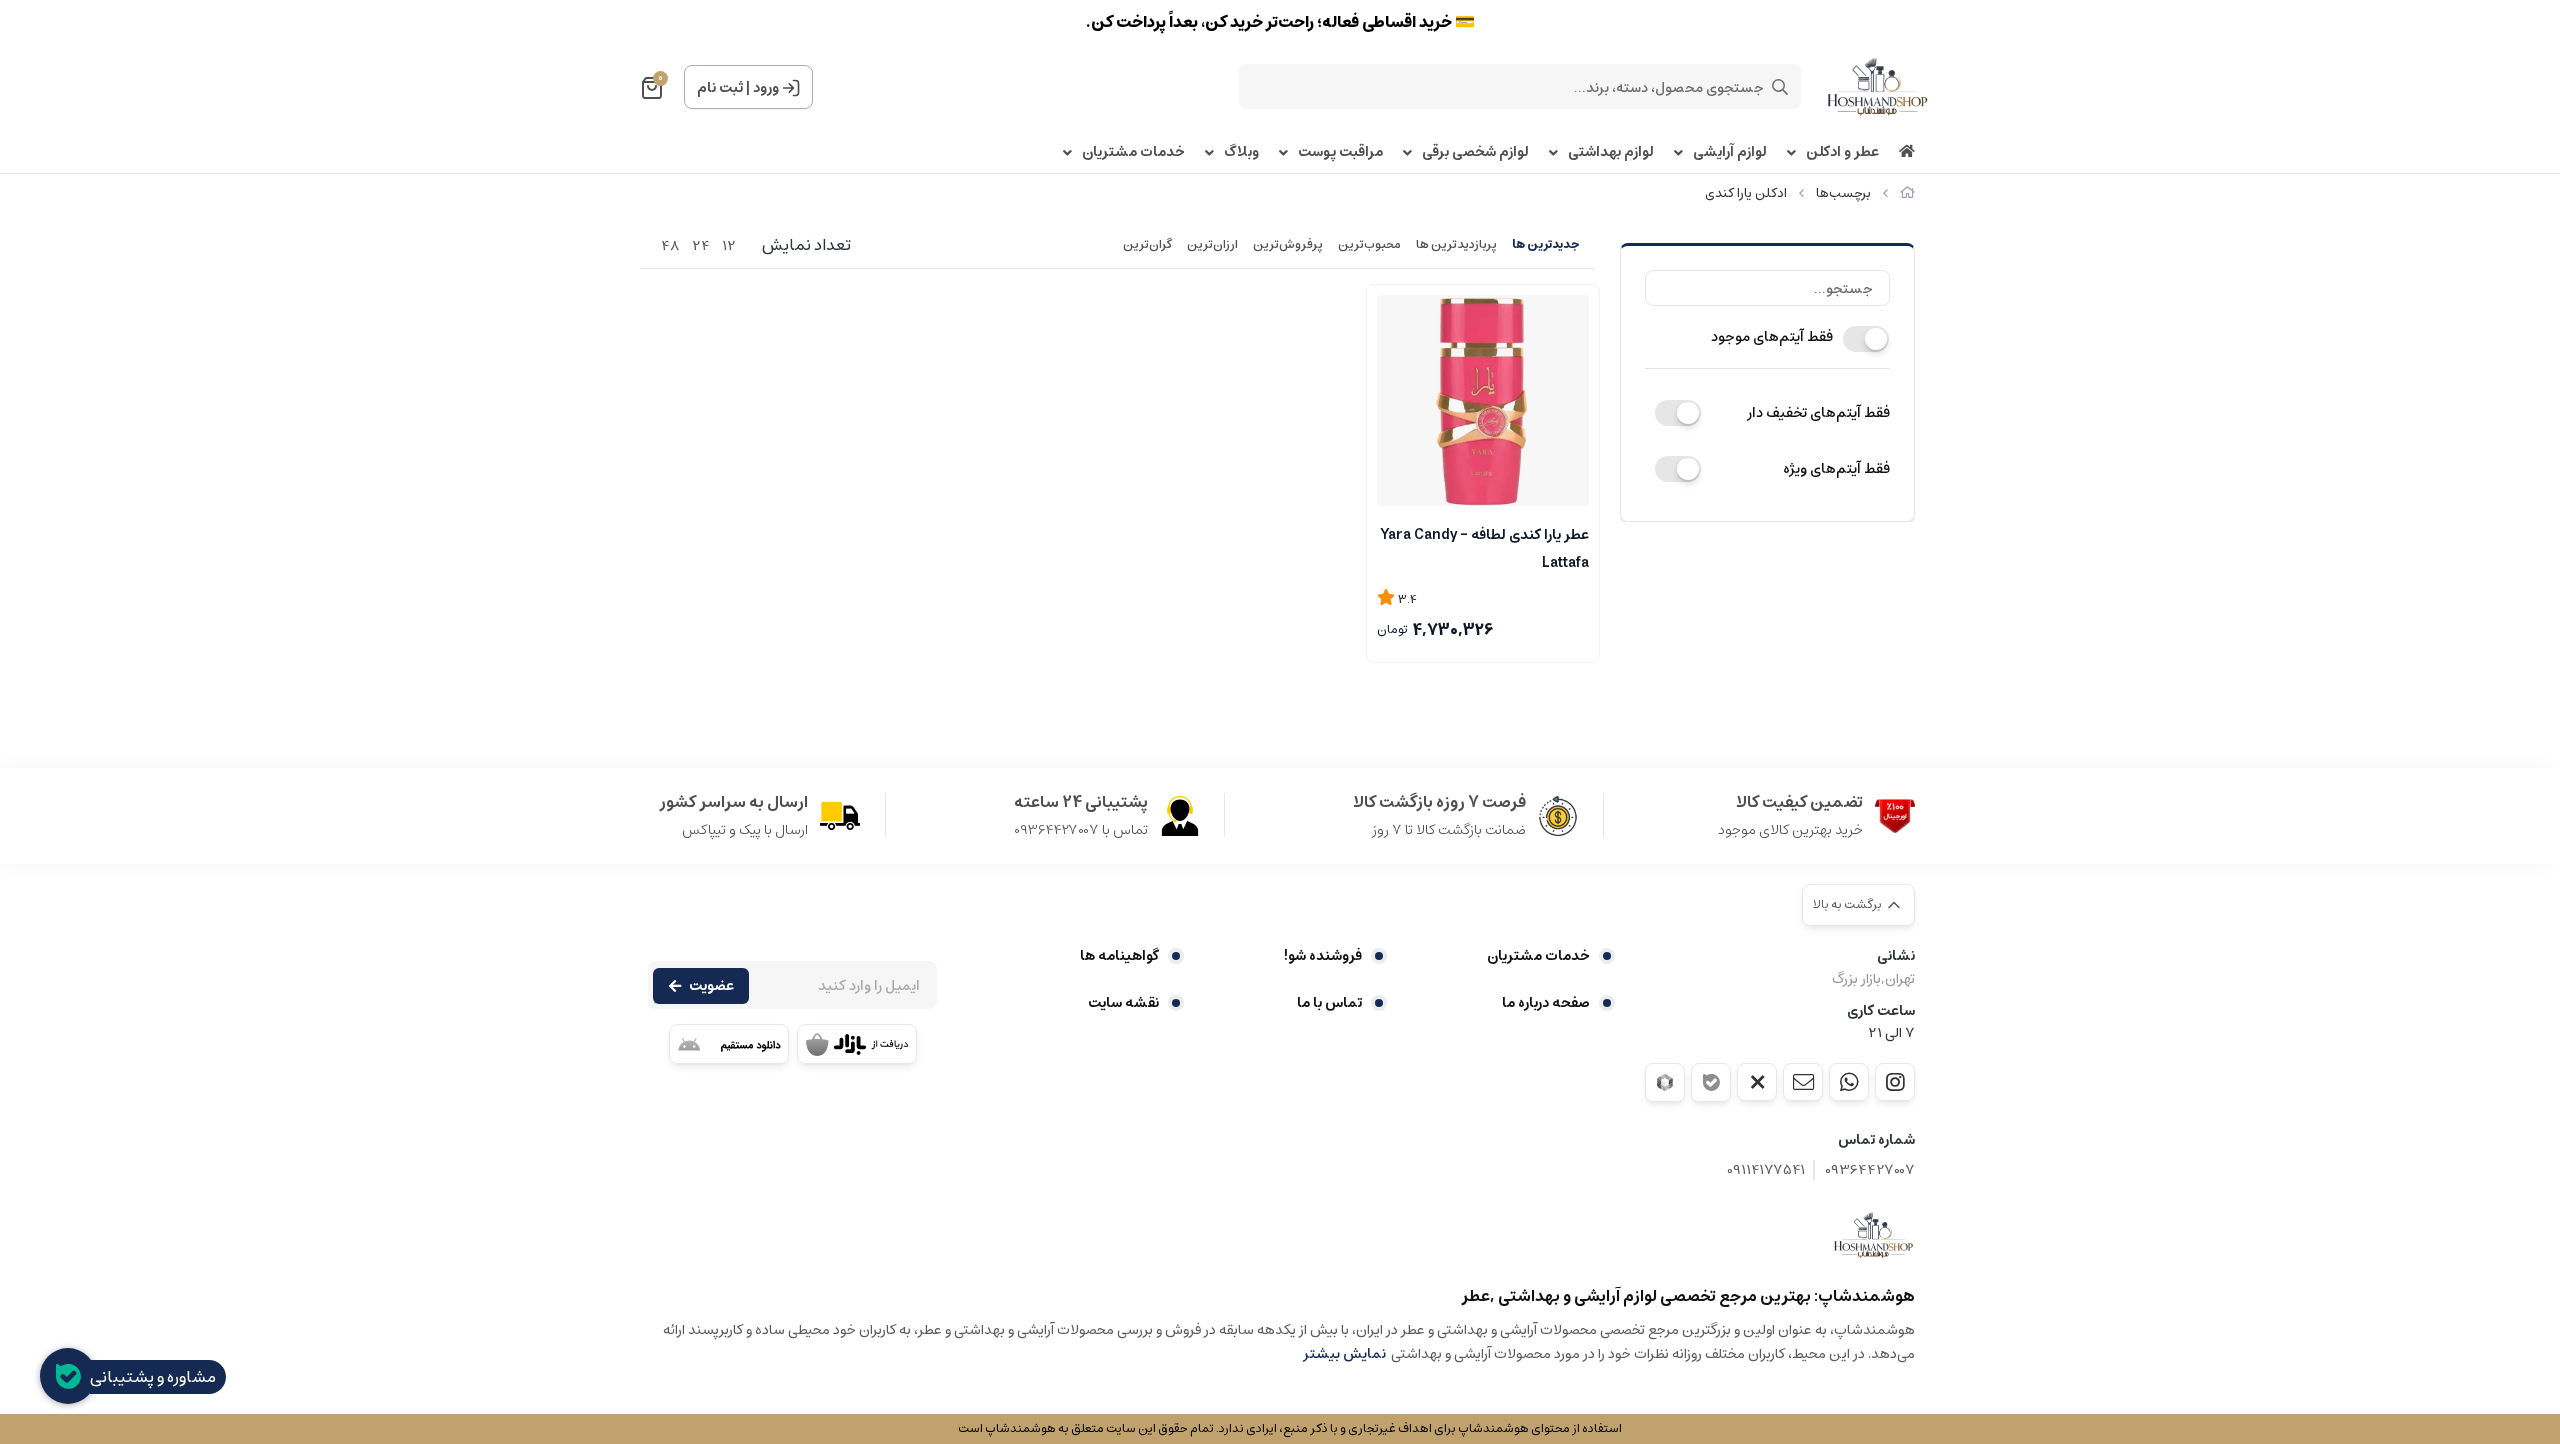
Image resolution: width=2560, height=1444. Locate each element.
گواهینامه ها (1119, 956)
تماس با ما (1329, 1003)
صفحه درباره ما (1546, 1003)
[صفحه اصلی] (1907, 193)
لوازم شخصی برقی (1475, 152)
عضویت (711, 986)
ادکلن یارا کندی (1746, 193)
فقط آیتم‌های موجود (1772, 337)
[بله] (1711, 1082)
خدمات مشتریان (1133, 152)
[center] (1780, 87)
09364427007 (1870, 1170)
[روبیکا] (1665, 1082)
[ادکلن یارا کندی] (1874, 1235)
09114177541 (1766, 1170)
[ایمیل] (1803, 1082)
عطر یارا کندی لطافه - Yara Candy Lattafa (1484, 547)
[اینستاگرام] (1895, 1082)
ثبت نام (720, 88)
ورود (766, 88)
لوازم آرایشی (1730, 152)
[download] (729, 1044)
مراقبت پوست (1340, 152)
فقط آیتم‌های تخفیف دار (1818, 413)
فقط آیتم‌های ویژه (1836, 469)
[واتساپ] (1849, 1082)
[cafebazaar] (857, 1044)
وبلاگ (1241, 152)
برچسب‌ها (1843, 193)
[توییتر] (1757, 1082)
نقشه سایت (1123, 1003)
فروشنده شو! (1323, 956)
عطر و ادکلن (1842, 152)
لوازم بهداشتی (1611, 152)
